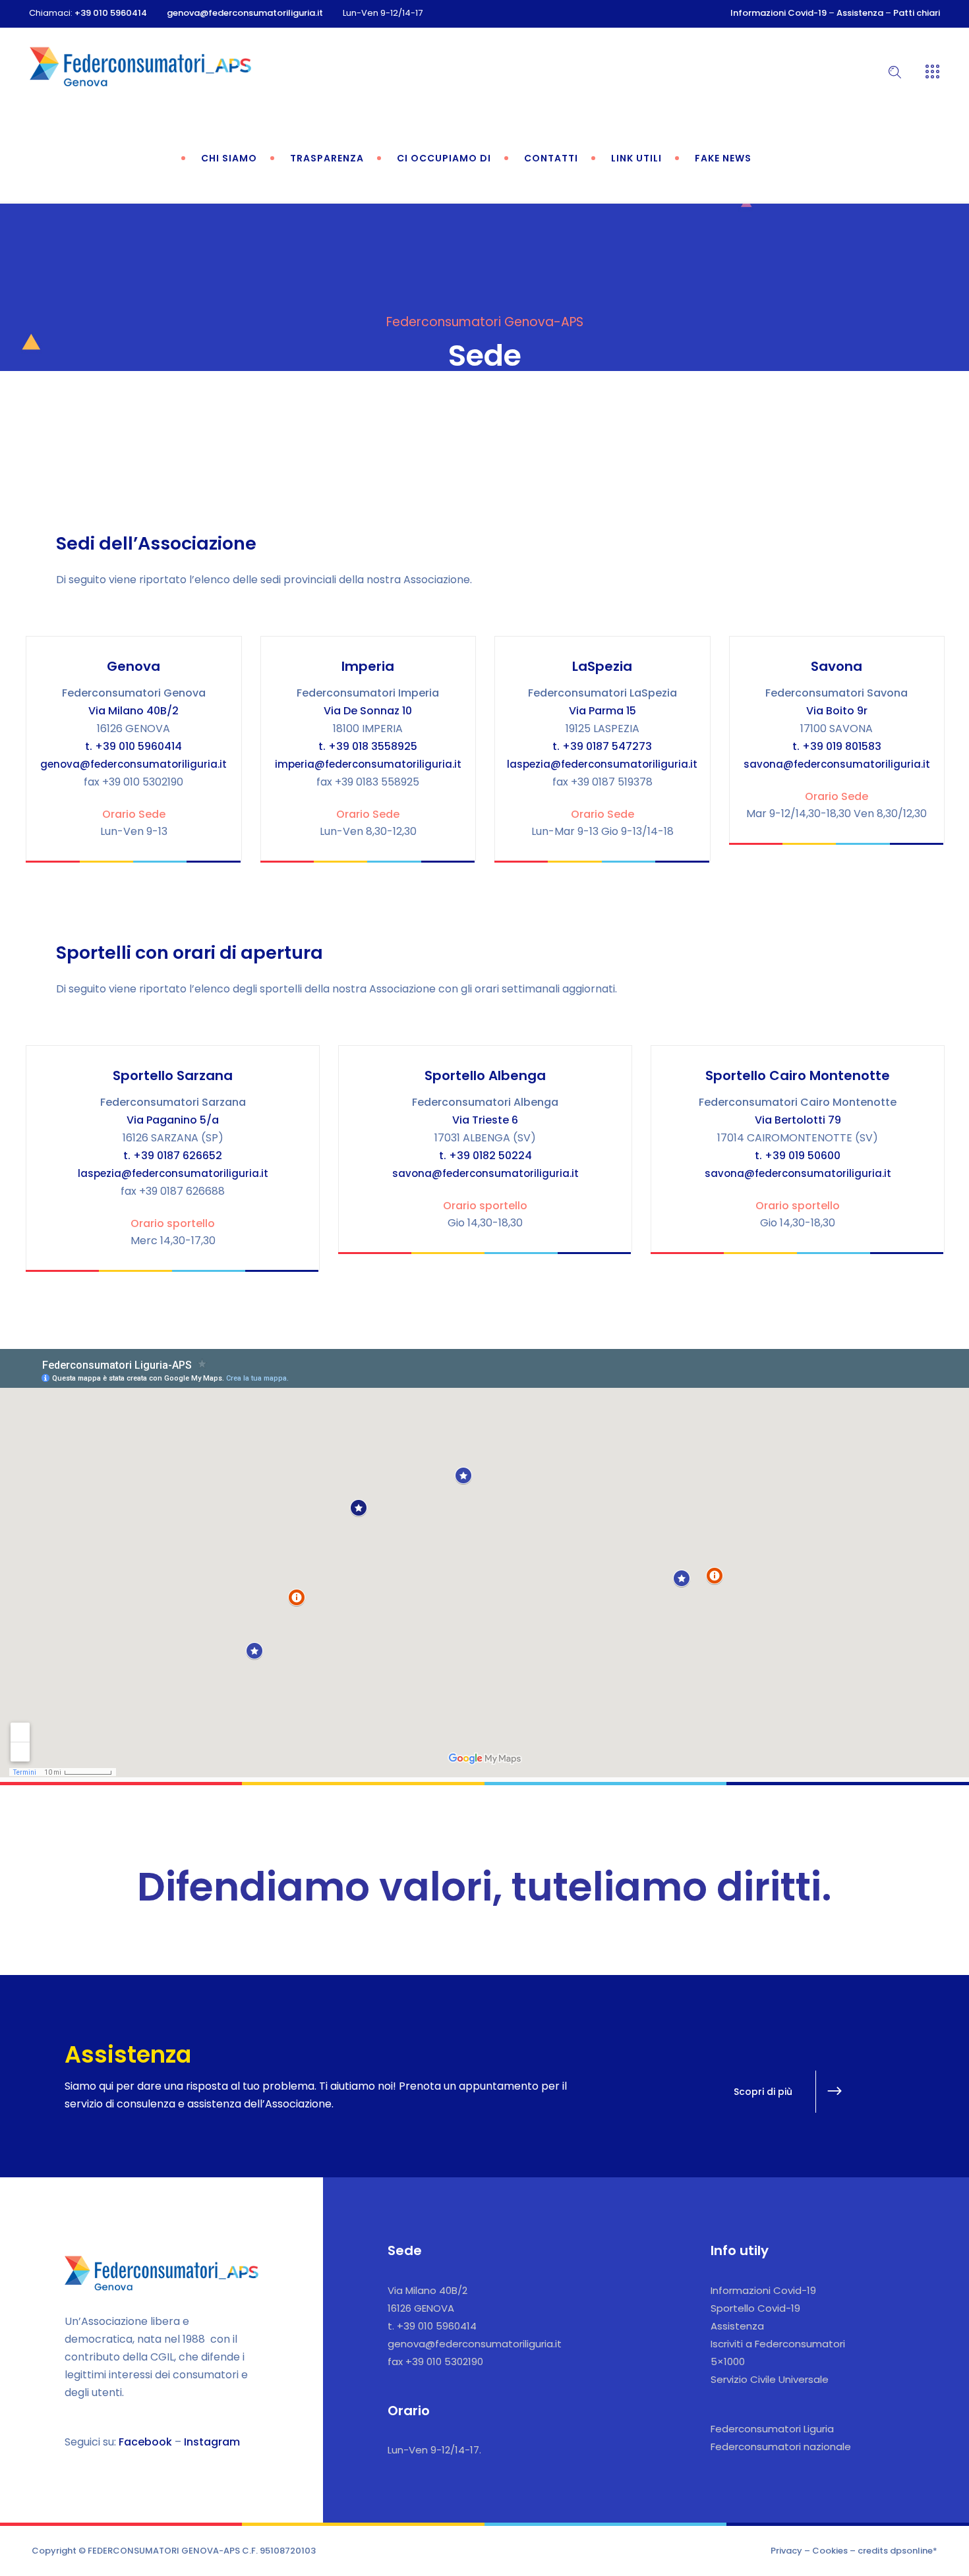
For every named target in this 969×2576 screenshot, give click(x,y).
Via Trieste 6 (485, 1120)
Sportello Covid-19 (755, 2308)
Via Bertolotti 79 (798, 1120)
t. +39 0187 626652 (173, 1156)
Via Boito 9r (837, 711)
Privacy (786, 2551)
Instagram (212, 2442)
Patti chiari (917, 13)
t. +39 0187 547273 (602, 746)
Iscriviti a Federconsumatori (778, 2344)
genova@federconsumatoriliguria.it (245, 13)
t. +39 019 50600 (798, 1156)
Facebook (145, 2442)
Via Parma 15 (602, 711)
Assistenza (860, 13)
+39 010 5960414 (111, 13)
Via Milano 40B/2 (133, 711)
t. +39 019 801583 (837, 746)
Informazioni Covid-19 (778, 13)
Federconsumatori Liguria (772, 2429)
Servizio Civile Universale (770, 2379)
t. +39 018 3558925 (368, 746)
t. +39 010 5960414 (133, 746)
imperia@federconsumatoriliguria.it (368, 764)
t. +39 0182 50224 (485, 1156)
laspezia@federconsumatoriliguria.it (602, 764)
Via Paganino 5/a (173, 1120)
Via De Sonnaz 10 (368, 711)
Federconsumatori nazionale (781, 2447)
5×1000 (728, 2361)
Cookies (830, 2551)
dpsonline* (914, 2551)
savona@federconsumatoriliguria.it (837, 764)
